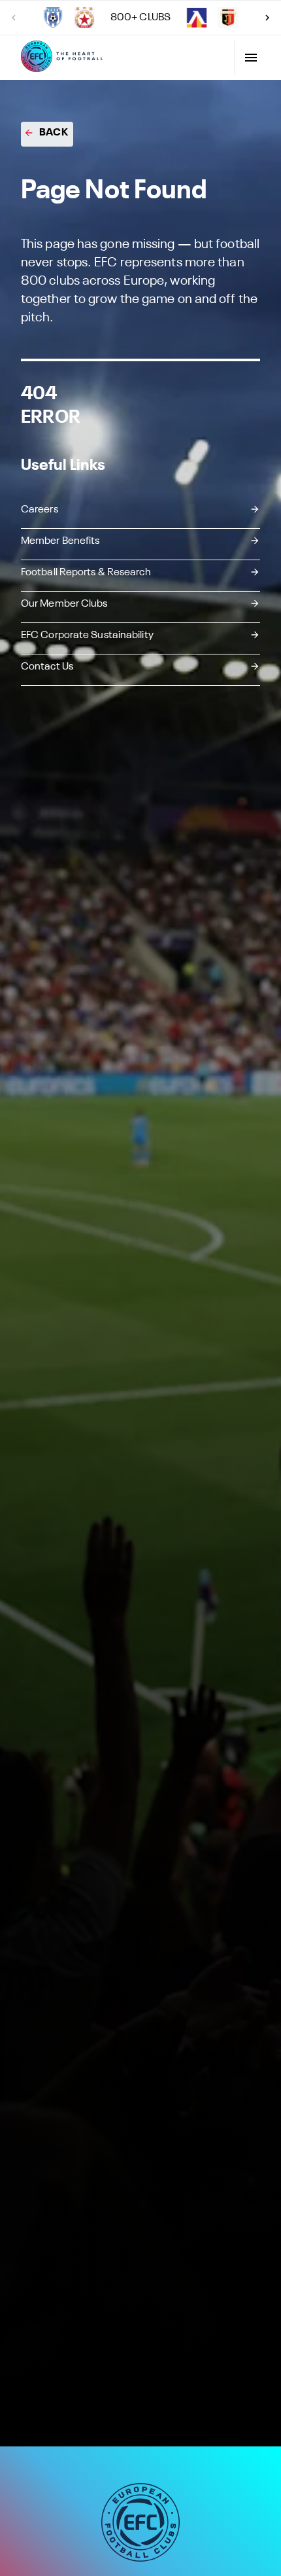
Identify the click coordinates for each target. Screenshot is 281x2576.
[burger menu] (251, 58)
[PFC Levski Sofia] (197, 18)
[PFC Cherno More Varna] (53, 18)
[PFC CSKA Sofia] (84, 18)
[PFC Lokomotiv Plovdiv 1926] (228, 18)
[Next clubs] (267, 18)
